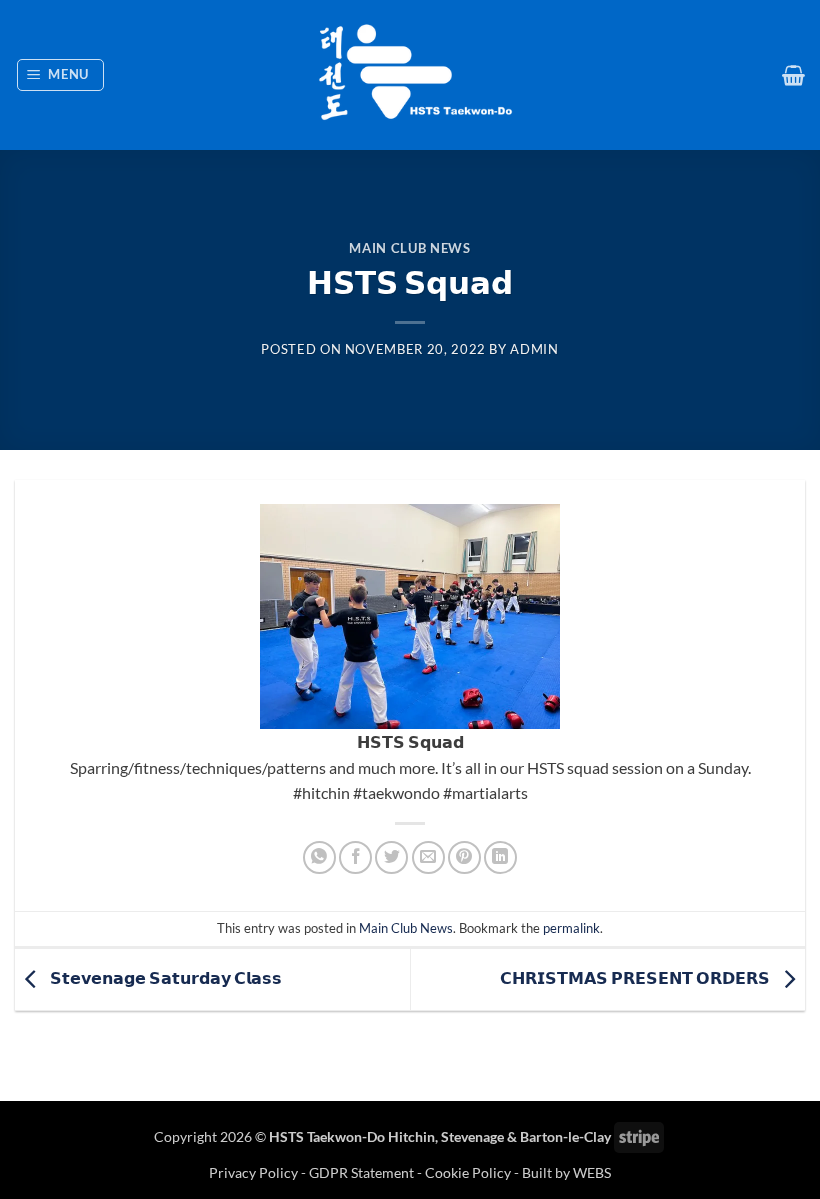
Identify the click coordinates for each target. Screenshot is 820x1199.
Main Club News (409, 248)
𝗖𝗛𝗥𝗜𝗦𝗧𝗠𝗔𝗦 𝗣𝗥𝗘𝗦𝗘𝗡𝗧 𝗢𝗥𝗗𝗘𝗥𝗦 (636, 977)
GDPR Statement (361, 1172)
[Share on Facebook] (355, 857)
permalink (571, 928)
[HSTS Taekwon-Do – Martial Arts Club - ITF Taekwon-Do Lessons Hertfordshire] (410, 75)
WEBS (592, 1172)
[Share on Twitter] (391, 857)
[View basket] (793, 75)
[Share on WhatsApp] (319, 857)
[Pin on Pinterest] (464, 857)
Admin (534, 349)
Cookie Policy (468, 1172)
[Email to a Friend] (428, 857)
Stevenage (472, 1136)
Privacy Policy (255, 1172)
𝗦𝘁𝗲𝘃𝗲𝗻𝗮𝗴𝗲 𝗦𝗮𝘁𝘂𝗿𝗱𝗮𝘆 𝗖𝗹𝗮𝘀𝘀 (164, 977)
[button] (61, 75)
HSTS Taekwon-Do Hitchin (352, 1136)
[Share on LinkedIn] (500, 857)
